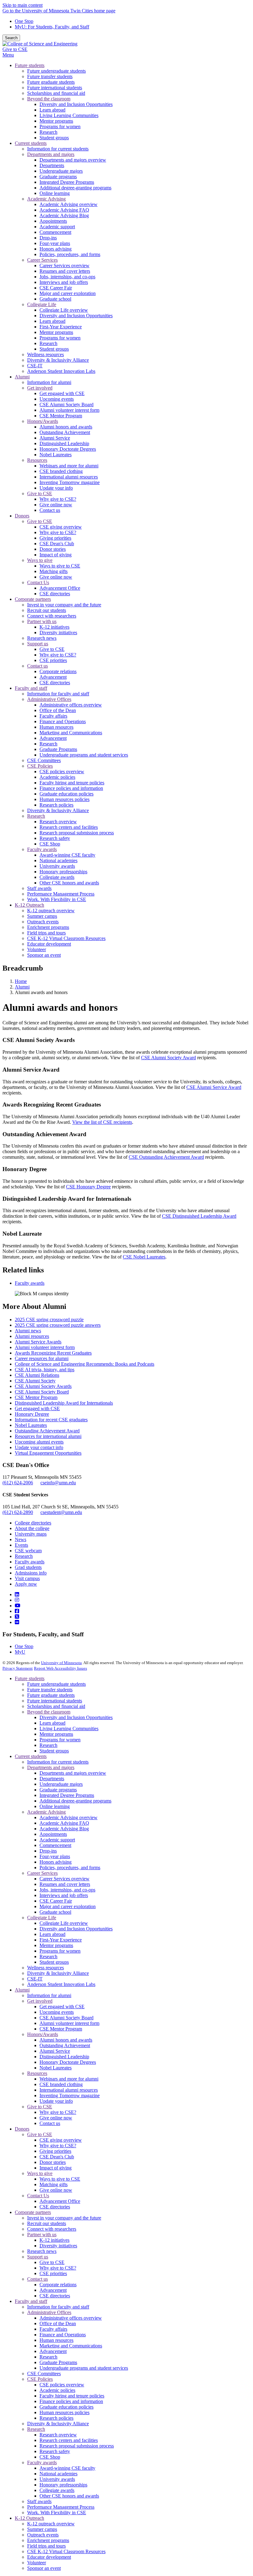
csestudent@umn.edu (61, 1512)
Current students (31, 1756)
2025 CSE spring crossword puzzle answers (58, 1325)
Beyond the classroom (49, 1712)
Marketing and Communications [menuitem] (71, 733)
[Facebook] (17, 1611)
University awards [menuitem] (57, 866)
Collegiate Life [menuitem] (42, 304)
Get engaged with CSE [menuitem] (62, 393)
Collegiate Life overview (64, 1923)
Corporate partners (33, 2212)
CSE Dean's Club (57, 2157)
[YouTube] (18, 1606)
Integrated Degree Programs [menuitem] (67, 182)
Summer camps (42, 2529)
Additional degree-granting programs (75, 1801)
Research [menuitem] (48, 132)
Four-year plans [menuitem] (55, 243)
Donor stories (53, 2162)
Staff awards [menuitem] (39, 888)
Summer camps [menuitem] (42, 916)
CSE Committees (44, 2374)
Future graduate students (51, 1695)
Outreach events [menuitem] (43, 922)
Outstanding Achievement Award (47, 1431)
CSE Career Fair (56, 1901)
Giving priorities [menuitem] (55, 538)
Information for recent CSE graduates (51, 1420)
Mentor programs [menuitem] (56, 121)
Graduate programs (58, 1790)
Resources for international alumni (48, 1436)
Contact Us (38, 2196)
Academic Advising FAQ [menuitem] (64, 210)
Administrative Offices (49, 2312)
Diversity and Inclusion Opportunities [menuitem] (76, 104)
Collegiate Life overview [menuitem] (64, 310)
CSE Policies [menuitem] (40, 766)
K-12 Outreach (29, 2518)
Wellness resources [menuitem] (46, 354)
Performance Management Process (61, 2507)
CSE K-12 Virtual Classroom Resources (66, 2551)
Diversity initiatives (58, 2246)
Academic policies (57, 2390)
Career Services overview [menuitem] (64, 266)
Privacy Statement (18, 1668)
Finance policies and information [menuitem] (71, 788)
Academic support (57, 1840)
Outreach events (43, 2535)
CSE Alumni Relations (37, 1375)
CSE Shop (50, 2457)
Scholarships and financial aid (56, 1706)
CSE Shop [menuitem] (50, 844)
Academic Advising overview (68, 1817)
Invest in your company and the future (64, 2218)
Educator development (49, 2557)
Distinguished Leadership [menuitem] (64, 443)
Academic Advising (46, 1812)
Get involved (40, 2001)
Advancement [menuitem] (53, 677)
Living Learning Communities (69, 1729)
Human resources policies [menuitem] (64, 799)
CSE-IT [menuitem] (35, 366)
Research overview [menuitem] (58, 822)
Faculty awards (30, 1283)
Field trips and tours (46, 2546)
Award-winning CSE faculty (67, 2468)
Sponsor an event (44, 2568)
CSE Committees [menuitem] (44, 760)
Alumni (22, 987)
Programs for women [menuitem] (60, 126)
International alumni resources (69, 2090)
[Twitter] (17, 1617)
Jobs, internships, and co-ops (67, 1890)
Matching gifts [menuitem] (54, 571)
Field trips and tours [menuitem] (46, 933)
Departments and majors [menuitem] (51, 154)
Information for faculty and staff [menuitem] (58, 694)
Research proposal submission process (77, 2446)
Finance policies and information (71, 2401)
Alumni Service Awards (38, 1342)
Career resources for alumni (42, 1358)
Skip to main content (23, 5)
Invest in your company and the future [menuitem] (64, 605)
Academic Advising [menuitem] (46, 199)
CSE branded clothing (61, 2084)
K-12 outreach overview (51, 2524)
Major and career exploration (68, 1906)
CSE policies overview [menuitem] (62, 772)
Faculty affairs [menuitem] (53, 716)
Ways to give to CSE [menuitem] (60, 566)
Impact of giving (56, 2168)
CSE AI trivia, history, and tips (45, 1370)
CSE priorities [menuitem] (53, 660)
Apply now (26, 1584)
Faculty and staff (31, 2301)
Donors (22, 2129)
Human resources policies (64, 2412)
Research (24, 1556)
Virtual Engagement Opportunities (48, 1453)
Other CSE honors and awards (69, 2496)
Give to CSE (15, 49)
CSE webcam (28, 1551)
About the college (32, 1528)
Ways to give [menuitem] (40, 560)
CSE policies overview (62, 2385)
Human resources (56, 2340)
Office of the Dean (58, 2323)
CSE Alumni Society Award (168, 1058)
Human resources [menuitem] (56, 727)
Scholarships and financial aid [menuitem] (56, 93)
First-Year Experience (61, 1940)
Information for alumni (49, 1995)
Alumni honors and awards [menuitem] (66, 427)
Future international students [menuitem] (55, 88)
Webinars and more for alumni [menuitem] (69, 466)
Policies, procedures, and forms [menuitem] (70, 254)
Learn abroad (52, 1723)
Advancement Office (60, 2201)
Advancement (53, 2290)
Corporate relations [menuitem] (58, 671)
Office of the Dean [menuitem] (58, 710)
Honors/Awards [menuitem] (43, 421)
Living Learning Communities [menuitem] (69, 115)
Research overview (58, 2435)
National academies (58, 2474)
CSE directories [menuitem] (55, 594)
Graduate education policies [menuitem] (66, 794)
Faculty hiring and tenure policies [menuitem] (72, 783)
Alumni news (28, 1331)
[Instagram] (17, 1600)
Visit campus (27, 1578)
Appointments (53, 1834)
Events (21, 1545)
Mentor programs (56, 1734)
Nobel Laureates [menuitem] (56, 455)
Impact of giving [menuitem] (56, 555)
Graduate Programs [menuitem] (58, 749)
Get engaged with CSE (37, 1408)
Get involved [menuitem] (40, 388)
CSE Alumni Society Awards (43, 1386)
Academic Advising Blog (64, 1829)
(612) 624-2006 (18, 1483)
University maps (31, 1534)
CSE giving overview (61, 2140)
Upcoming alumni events (39, 1442)
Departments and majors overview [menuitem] (73, 160)
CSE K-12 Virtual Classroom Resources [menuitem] (66, 938)
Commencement (55, 1845)
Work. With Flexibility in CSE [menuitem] (57, 899)
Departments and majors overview (73, 1773)
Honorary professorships (63, 2485)
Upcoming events (57, 2012)
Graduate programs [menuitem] (58, 177)
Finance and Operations (63, 2335)
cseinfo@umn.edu (58, 1483)
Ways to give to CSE (60, 2179)
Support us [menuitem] (38, 644)
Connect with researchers (52, 2229)
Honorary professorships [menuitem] (63, 872)
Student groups (54, 1751)
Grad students (28, 1567)
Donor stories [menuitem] (53, 549)
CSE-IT (35, 1979)
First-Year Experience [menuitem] (61, 327)
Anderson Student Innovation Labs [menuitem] (61, 371)
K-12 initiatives (54, 2240)
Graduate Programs (58, 2362)
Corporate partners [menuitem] (33, 599)
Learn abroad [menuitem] (52, 110)
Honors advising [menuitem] (56, 249)
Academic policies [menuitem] (57, 777)
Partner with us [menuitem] (42, 621)
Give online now (56, 2118)
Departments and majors (51, 1767)
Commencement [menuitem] (55, 232)
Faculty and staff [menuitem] (31, 688)
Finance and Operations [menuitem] (63, 721)
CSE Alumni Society (35, 1381)
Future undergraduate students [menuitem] (56, 71)
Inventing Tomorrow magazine (70, 2095)
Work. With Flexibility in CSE (57, 2513)
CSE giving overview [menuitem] (61, 527)
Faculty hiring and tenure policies (72, 2396)
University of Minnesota (61, 1663)
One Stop (24, 21)
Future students (30, 1678)
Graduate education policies (66, 2407)
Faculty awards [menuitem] (42, 849)
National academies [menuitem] (58, 860)
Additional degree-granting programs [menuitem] (75, 188)
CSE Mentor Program (36, 1397)
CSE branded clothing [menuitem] (61, 471)
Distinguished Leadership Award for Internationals (64, 1403)
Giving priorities (55, 2151)
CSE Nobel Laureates (144, 1257)
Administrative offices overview (71, 2318)
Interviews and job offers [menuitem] (64, 282)
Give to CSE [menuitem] (40, 493)
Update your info (56, 2101)
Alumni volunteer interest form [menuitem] (69, 410)
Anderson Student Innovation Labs (61, 1984)
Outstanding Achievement (65, 2045)
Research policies (56, 2418)
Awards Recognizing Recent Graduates (53, 1353)
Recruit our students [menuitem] (47, 610)
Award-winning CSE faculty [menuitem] (67, 855)
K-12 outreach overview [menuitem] (51, 911)
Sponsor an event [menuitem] (44, 955)
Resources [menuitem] (37, 460)
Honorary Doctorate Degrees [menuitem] (68, 449)
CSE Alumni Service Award (214, 1087)
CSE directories (55, 2207)
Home (21, 981)
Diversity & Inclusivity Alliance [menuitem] (58, 360)
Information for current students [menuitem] (58, 149)
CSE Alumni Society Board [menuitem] (66, 405)
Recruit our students (47, 2223)
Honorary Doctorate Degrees (68, 2062)
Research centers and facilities (69, 2440)
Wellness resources (46, 1968)
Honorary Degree (32, 1414)
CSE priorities (53, 2273)
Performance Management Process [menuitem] (61, 894)
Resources (37, 2073)
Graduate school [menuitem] (55, 299)
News (21, 1539)
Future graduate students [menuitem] (51, 82)
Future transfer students (50, 1690)
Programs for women (60, 1740)
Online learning (55, 1806)
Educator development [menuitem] (49, 944)
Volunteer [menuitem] (37, 949)
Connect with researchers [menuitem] (52, 616)
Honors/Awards (43, 2034)
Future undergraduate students (56, 1684)
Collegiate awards (57, 2490)
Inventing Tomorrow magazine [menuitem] (70, 482)
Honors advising (56, 1862)
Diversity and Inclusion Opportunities (76, 1717)
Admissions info (31, 1573)
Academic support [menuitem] (57, 227)
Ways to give (40, 2173)
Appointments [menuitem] (53, 221)
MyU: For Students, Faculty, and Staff (52, 27)
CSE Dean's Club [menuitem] (57, 544)
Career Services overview (64, 1879)
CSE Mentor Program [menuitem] (61, 416)
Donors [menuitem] (22, 516)
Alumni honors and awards (66, 2040)
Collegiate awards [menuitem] (57, 877)
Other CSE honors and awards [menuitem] (69, 883)
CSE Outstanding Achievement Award (166, 1157)
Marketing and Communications (71, 2346)
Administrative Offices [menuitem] (49, 699)
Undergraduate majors (61, 1784)
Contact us (50, 2123)
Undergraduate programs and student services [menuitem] (84, 755)
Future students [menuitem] (30, 65)
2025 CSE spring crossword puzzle (49, 1320)
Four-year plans (55, 1856)
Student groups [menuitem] (54, 138)
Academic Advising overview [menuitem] (68, 204)
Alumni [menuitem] (22, 377)
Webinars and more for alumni (69, 2079)
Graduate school (55, 1912)
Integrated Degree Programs (67, 1795)
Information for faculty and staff (58, 2307)
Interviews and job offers (64, 1895)
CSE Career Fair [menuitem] (56, 288)
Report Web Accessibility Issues (60, 1668)
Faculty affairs (53, 2329)
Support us (38, 2257)
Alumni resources (32, 1336)
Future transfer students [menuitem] (50, 76)
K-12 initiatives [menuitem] (54, 627)
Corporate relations (58, 2285)
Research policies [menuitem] (56, 805)
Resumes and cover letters (65, 1884)
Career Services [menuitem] (42, 260)
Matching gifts (54, 2184)
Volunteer (37, 2563)
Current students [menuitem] (31, 143)
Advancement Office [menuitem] (60, 588)
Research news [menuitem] (42, 638)
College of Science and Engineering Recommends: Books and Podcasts (85, 1364)
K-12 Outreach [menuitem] (29, 905)
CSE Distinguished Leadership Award (199, 1216)
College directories (33, 1523)
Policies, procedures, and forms (70, 1868)
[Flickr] (17, 1622)
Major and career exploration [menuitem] (68, 293)
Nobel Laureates (31, 1425)
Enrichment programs (48, 2540)
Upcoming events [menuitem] (57, 399)
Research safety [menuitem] (55, 838)
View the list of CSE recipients (102, 1122)
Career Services (42, 1873)
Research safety (55, 2451)
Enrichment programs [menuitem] (48, 927)
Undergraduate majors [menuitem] (61, 171)
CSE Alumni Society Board (42, 1392)
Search (11, 38)
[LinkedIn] (17, 1594)
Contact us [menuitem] (50, 510)
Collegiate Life (42, 1918)
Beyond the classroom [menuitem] (49, 99)
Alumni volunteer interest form (45, 1347)
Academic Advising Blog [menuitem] (64, 215)
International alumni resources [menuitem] (69, 477)
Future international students (55, 1701)
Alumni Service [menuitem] (55, 438)
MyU (20, 1652)
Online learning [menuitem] (55, 193)
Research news (42, 2251)
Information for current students (58, 1762)
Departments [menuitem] (52, 165)
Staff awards (39, 2501)
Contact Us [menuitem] (38, 582)
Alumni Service (55, 2051)
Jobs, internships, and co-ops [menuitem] (67, 277)
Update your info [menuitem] (56, 488)
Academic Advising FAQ (64, 1823)
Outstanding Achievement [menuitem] (65, 432)
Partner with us (42, 2235)
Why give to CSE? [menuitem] (58, 499)
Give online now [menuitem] (56, 505)
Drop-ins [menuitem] (48, 238)
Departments (52, 1779)
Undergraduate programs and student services (84, 2368)
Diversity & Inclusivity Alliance (58, 1973)
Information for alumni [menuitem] (49, 382)
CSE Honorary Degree (88, 1187)
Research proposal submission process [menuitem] (77, 833)
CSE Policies (40, 2379)
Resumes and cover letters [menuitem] (65, 271)
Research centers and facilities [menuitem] (69, 827)
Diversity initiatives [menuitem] (58, 632)
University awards (57, 2479)
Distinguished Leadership (64, 2057)
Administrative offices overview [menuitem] (71, 705)
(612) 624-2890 (18, 1512)
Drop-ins (48, 1851)
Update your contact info (39, 1447)
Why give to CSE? (58, 2112)
